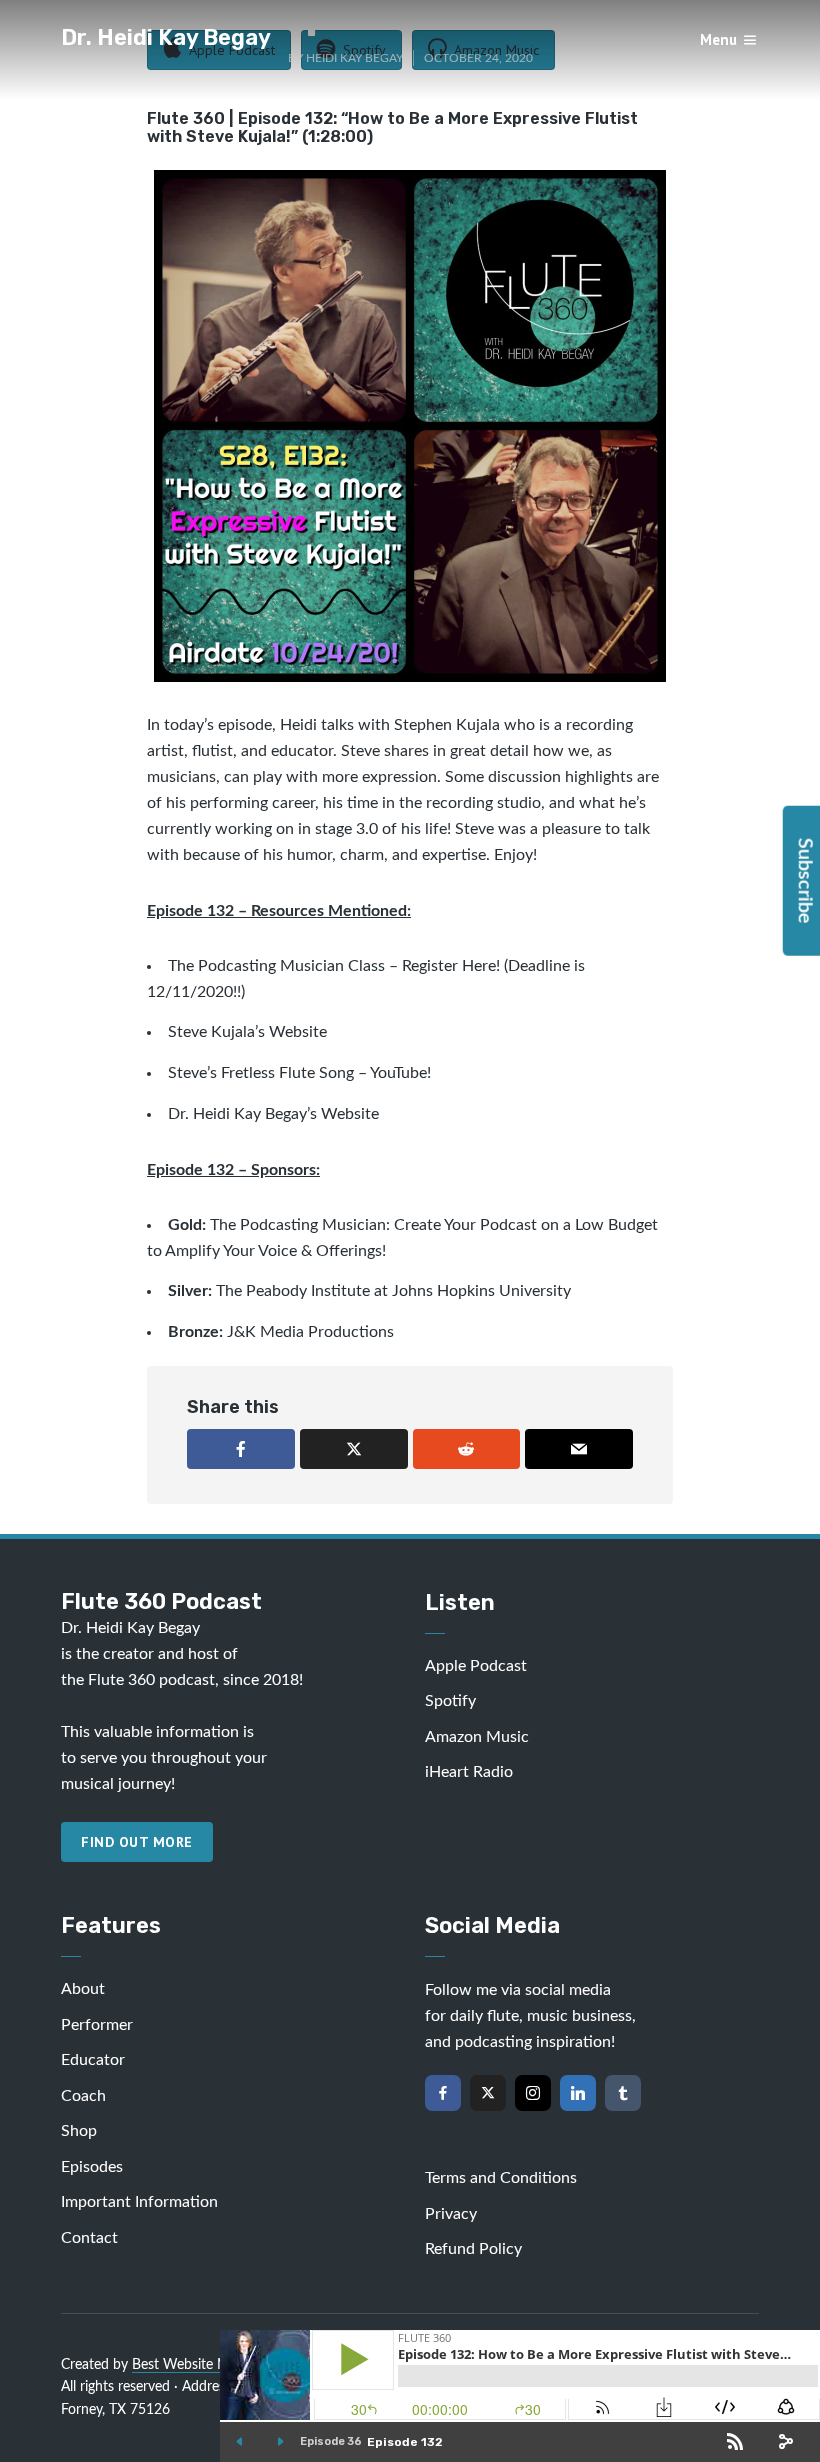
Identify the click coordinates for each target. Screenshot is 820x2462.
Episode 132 (405, 2442)
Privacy (451, 2214)
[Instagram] (533, 2093)
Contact (89, 2238)
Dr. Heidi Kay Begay (166, 37)
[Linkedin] (578, 2093)
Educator (93, 2060)
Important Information (139, 2202)
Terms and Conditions (501, 2178)
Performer (97, 2025)
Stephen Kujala (447, 725)
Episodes (92, 2167)
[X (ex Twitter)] (488, 2093)
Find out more (137, 1842)
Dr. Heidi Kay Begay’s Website (273, 1114)
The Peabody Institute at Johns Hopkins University (393, 1291)
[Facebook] (443, 2093)
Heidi (298, 725)
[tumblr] (623, 2093)
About (83, 1989)
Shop (79, 2131)
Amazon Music (477, 1737)
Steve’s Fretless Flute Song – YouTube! (301, 1073)
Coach (83, 2096)
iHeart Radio (469, 1772)
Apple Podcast (476, 1666)
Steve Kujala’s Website (247, 1032)
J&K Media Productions (310, 1332)
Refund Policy (473, 2249)
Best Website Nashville (202, 2365)
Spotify (450, 1701)
